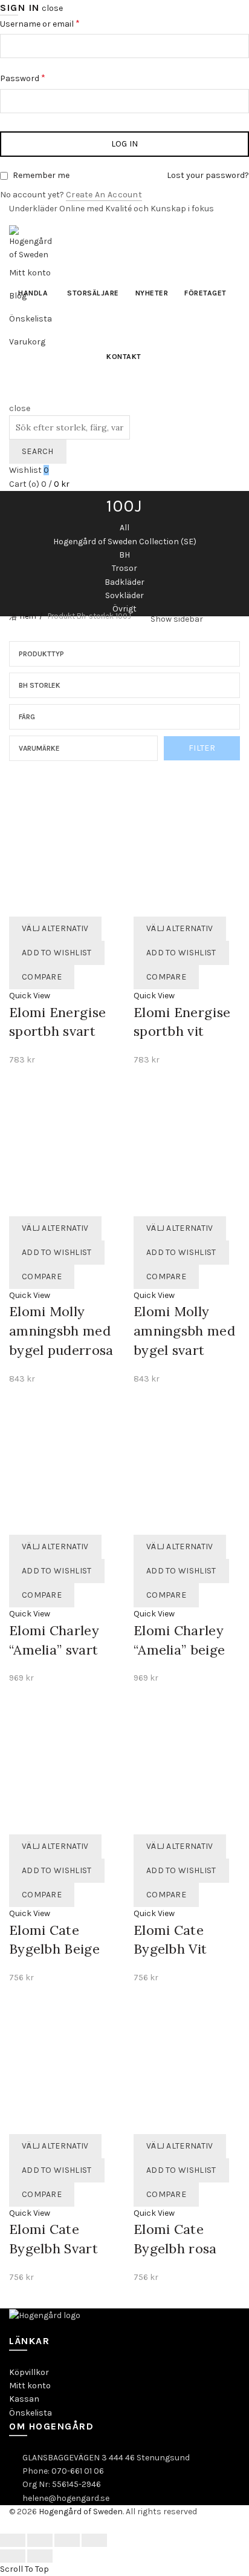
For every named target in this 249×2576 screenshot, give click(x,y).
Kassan (24, 2399)
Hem (28, 616)
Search (38, 451)
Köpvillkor (29, 2372)
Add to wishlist (57, 953)
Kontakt (124, 357)
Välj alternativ (55, 928)
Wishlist (29, 470)
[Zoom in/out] (94, 2540)
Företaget (205, 293)
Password (49, 77)
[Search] (13, 395)
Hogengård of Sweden (81, 2512)
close (52, 8)
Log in (125, 144)
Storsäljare (93, 293)
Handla (33, 293)
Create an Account (104, 195)
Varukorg (27, 342)
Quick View (30, 996)
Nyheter (152, 293)
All (124, 528)
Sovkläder (124, 595)
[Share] (40, 2540)
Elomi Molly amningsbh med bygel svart (184, 1331)
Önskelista (31, 2413)
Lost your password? (208, 175)
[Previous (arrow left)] (13, 2556)
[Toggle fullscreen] (67, 2540)
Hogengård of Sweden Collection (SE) (125, 542)
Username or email (66, 23)
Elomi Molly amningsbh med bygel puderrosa (61, 1331)
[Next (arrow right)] (40, 2556)
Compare (42, 977)
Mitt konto (30, 2386)
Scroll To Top (24, 2569)
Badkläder (124, 582)
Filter (202, 748)
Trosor (124, 568)
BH (124, 555)
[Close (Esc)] (13, 2540)
